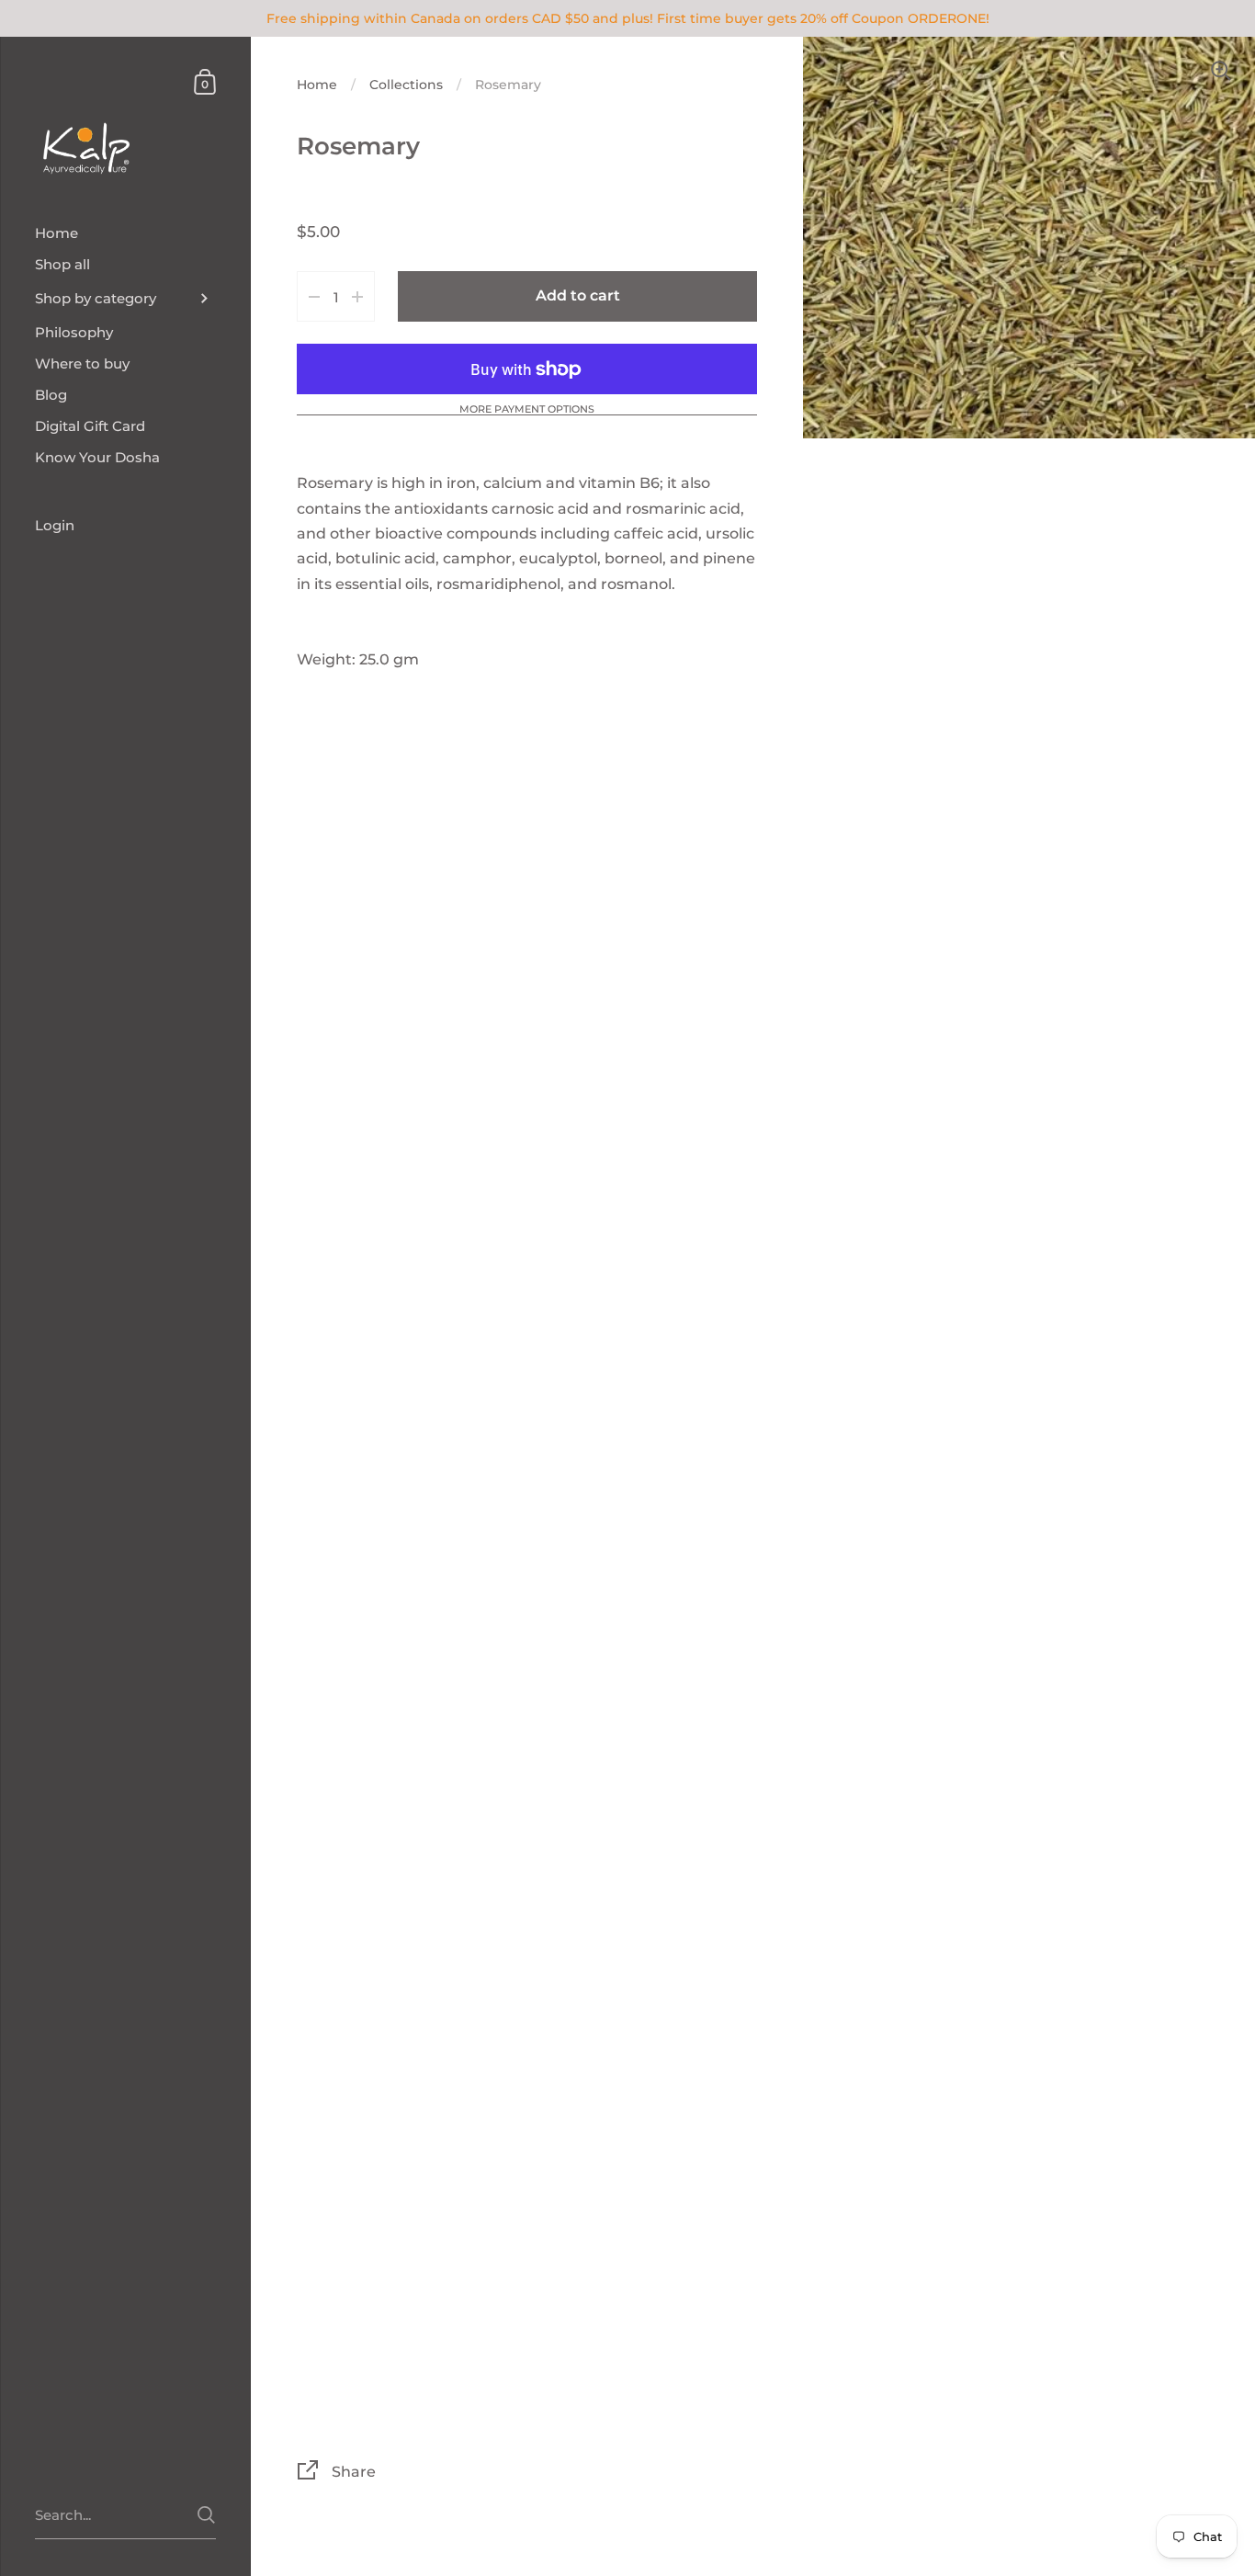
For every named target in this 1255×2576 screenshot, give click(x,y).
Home (317, 85)
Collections (406, 85)
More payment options (527, 410)
